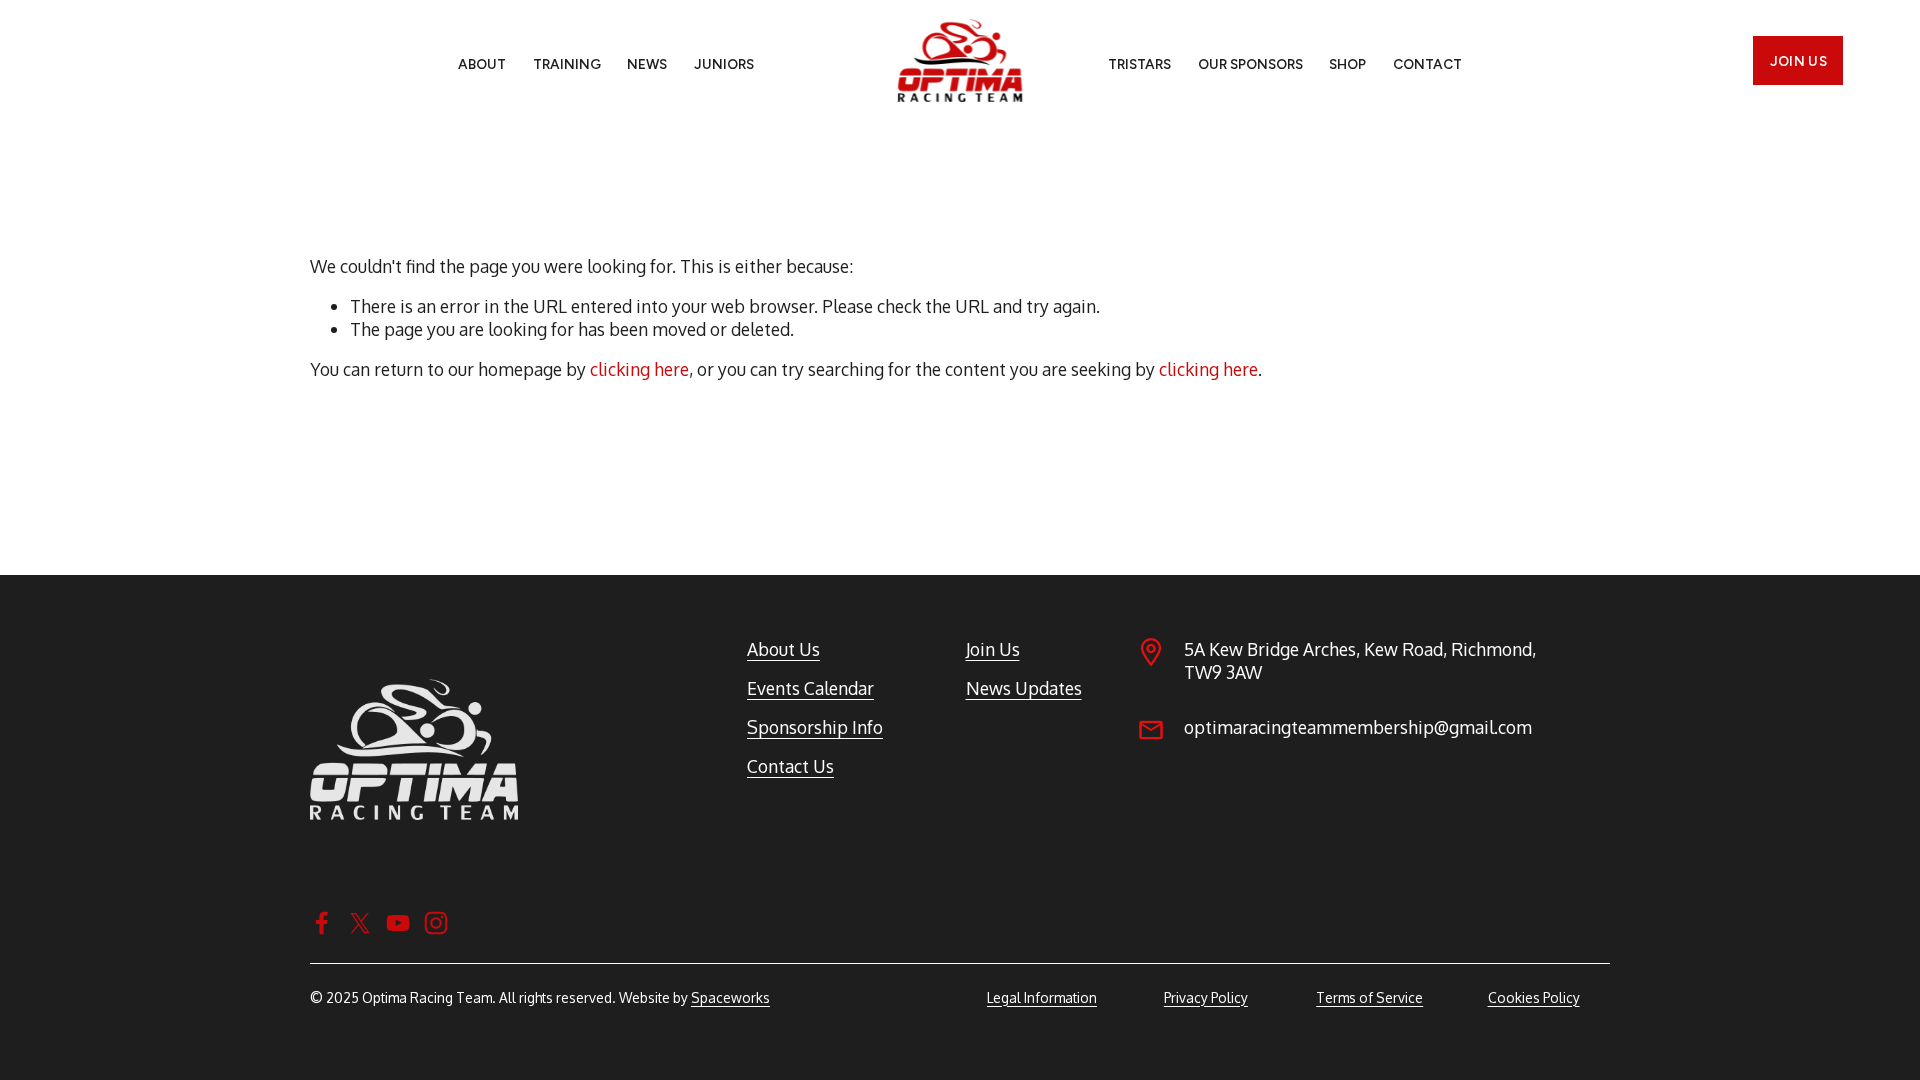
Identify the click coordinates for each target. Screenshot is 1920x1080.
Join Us (1798, 61)
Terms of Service (1369, 997)
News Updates (1024, 688)
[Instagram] (436, 923)
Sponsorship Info (815, 727)
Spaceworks (730, 997)
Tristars (1139, 64)
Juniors (724, 64)
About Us (783, 649)
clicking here (639, 369)
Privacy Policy (1206, 997)
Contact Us (790, 766)
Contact (1427, 64)
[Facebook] (322, 923)
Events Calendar (810, 688)
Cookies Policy (1534, 997)
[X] (360, 923)
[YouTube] (398, 923)
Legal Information (1042, 997)
